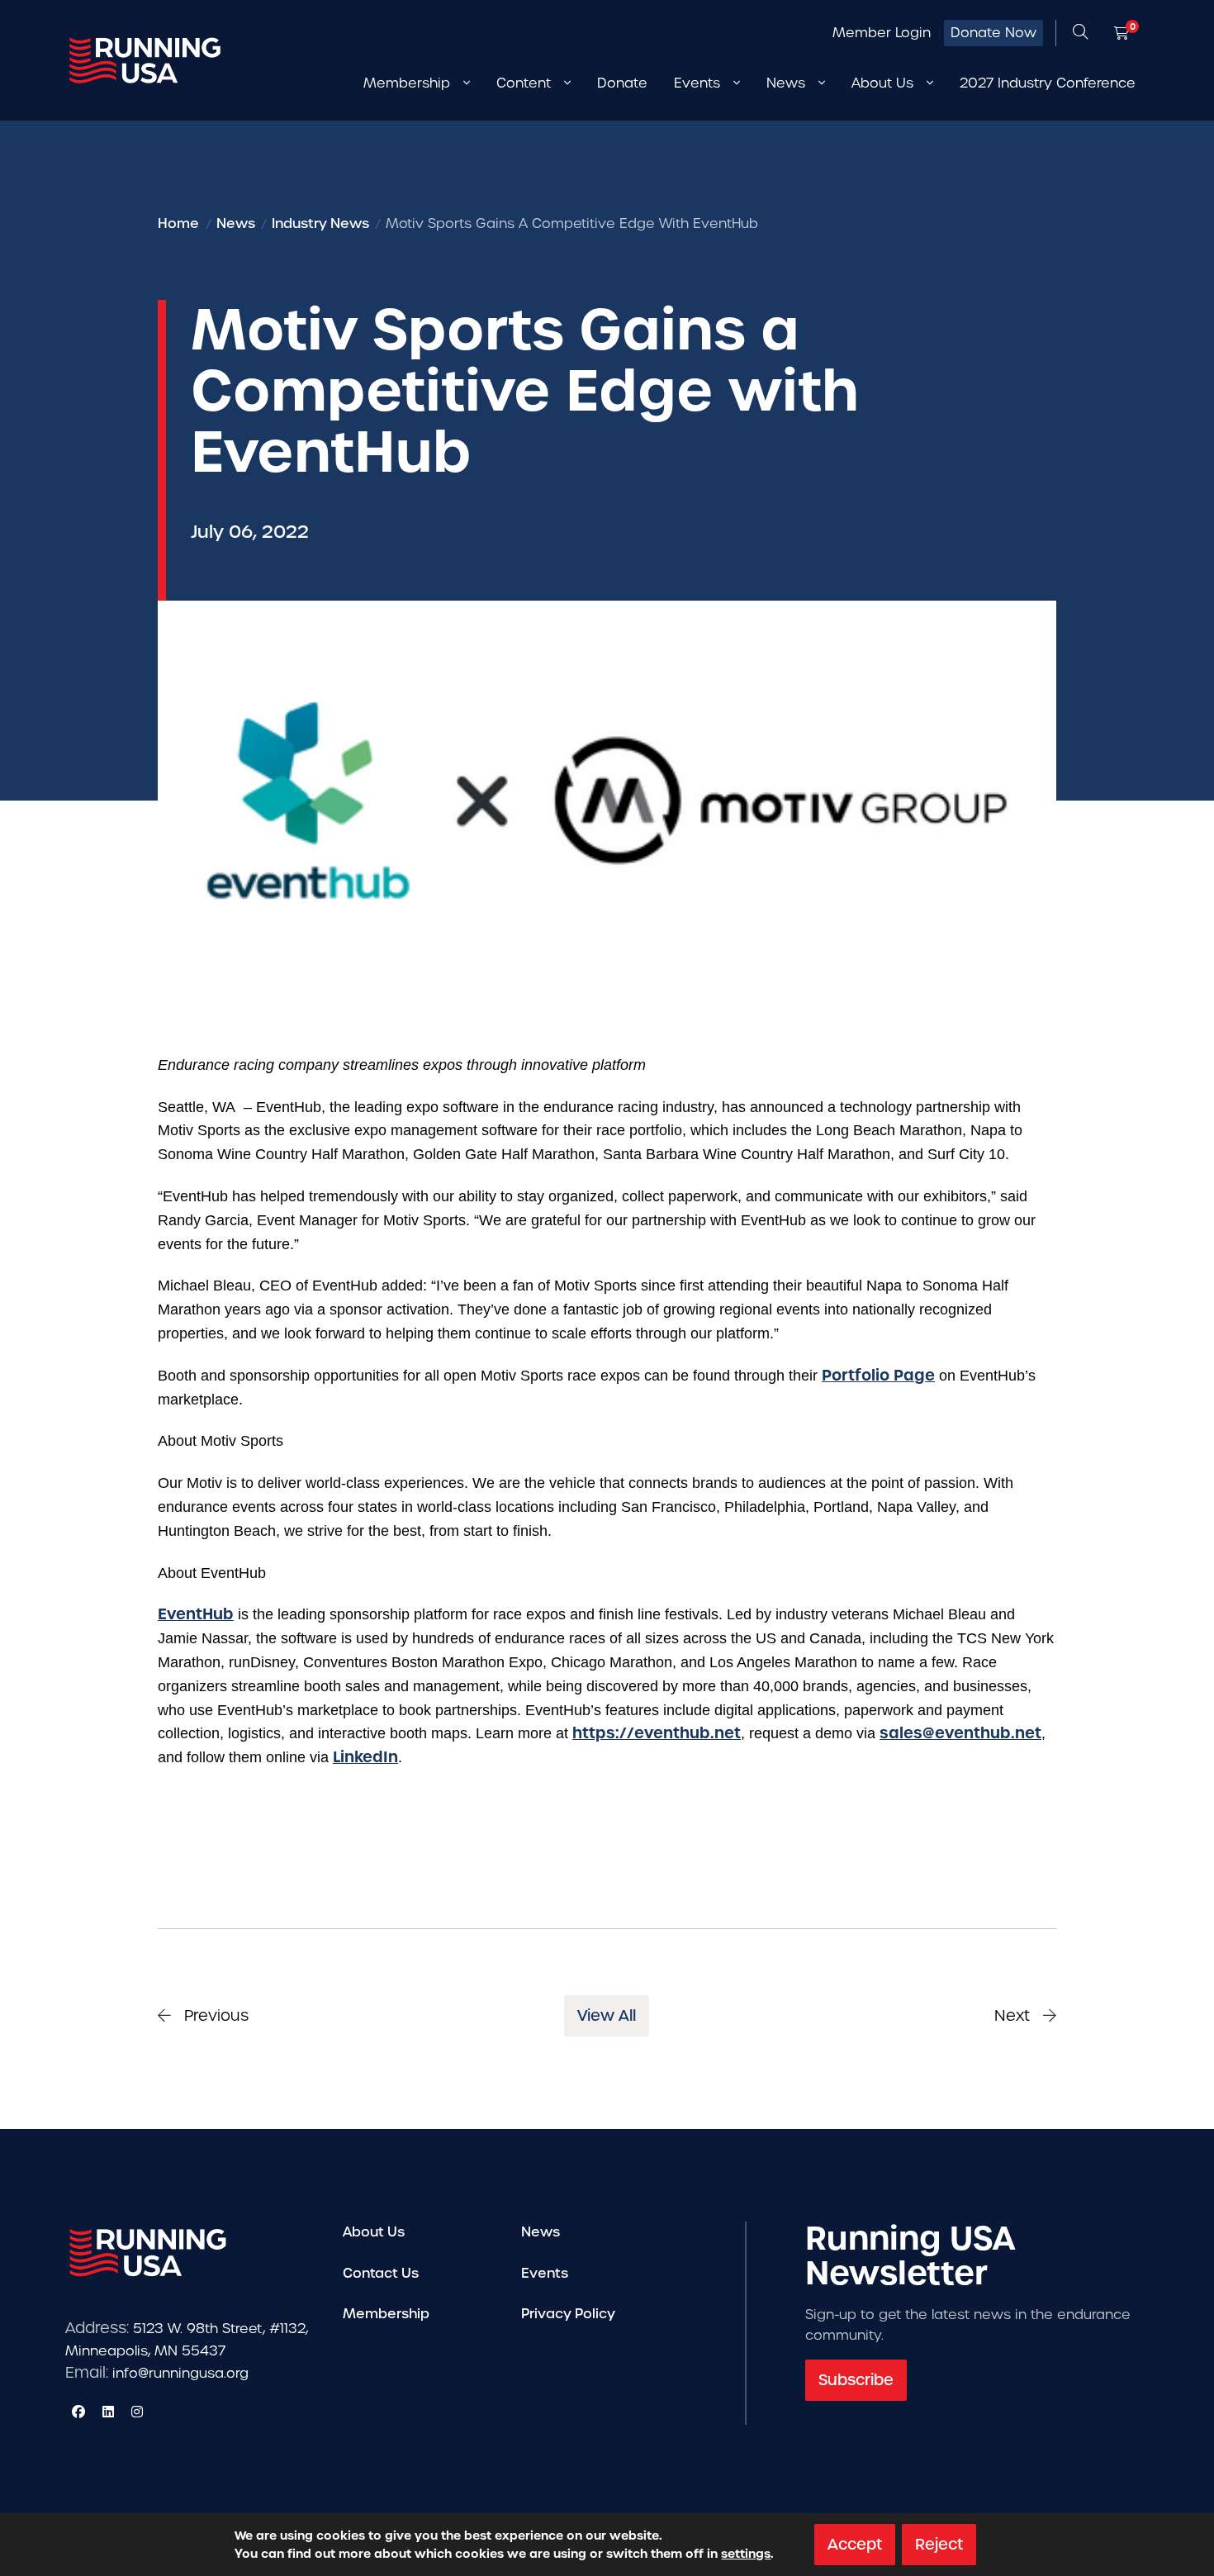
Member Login (882, 33)
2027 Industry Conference (1048, 83)
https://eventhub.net (657, 1733)
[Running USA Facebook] (78, 2412)
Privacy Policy (568, 2314)
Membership (386, 2314)
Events (545, 2273)
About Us (374, 2232)
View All (607, 2015)
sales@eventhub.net (960, 1733)
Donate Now (993, 33)
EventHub (196, 1614)
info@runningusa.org (180, 2373)
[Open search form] (1080, 33)
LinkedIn (365, 1757)
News (541, 2232)
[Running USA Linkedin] (108, 2412)
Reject (939, 2544)
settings (746, 2554)
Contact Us (381, 2273)
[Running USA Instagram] (137, 2412)
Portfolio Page (878, 1375)
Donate (622, 83)
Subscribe (856, 2380)
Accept (855, 2544)
